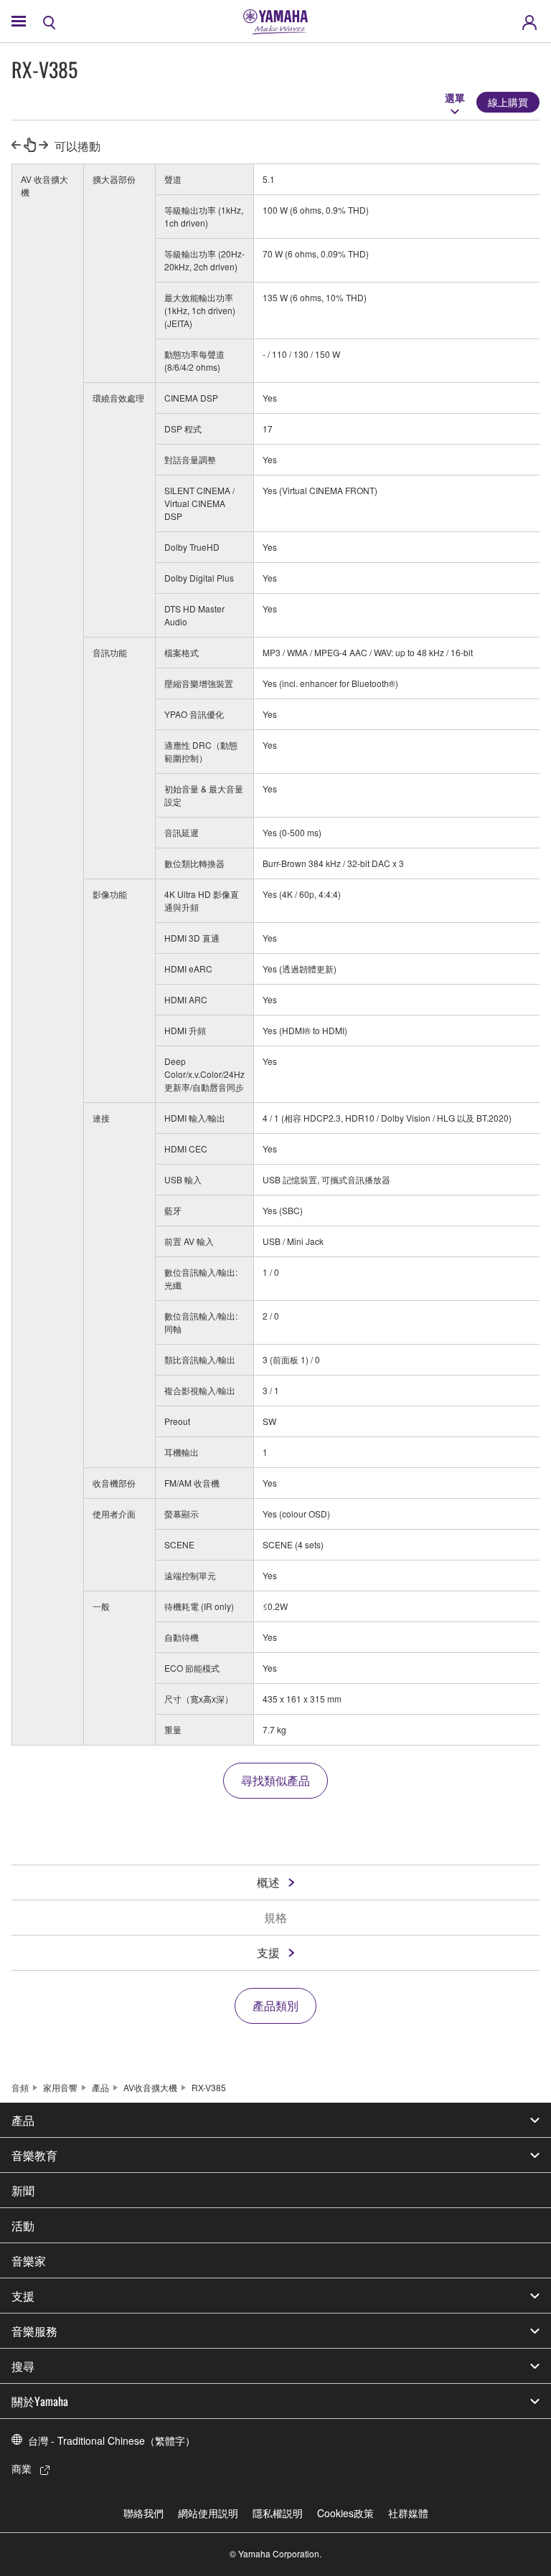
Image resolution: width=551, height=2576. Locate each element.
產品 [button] (23, 2120)
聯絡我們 (143, 2513)
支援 (268, 1952)
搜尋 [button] (23, 2366)
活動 (23, 2225)
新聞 (23, 2190)
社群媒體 (408, 2513)
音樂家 (29, 2260)
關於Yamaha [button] (40, 2401)
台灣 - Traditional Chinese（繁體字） (112, 2440)
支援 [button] (23, 2296)
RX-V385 (209, 2087)
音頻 (20, 2087)
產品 (100, 2087)
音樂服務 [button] (34, 2331)
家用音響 (60, 2087)
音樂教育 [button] (34, 2155)
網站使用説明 (208, 2513)
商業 (22, 2468)
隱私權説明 (278, 2513)
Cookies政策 (345, 2513)
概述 (268, 1882)
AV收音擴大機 (150, 2087)
